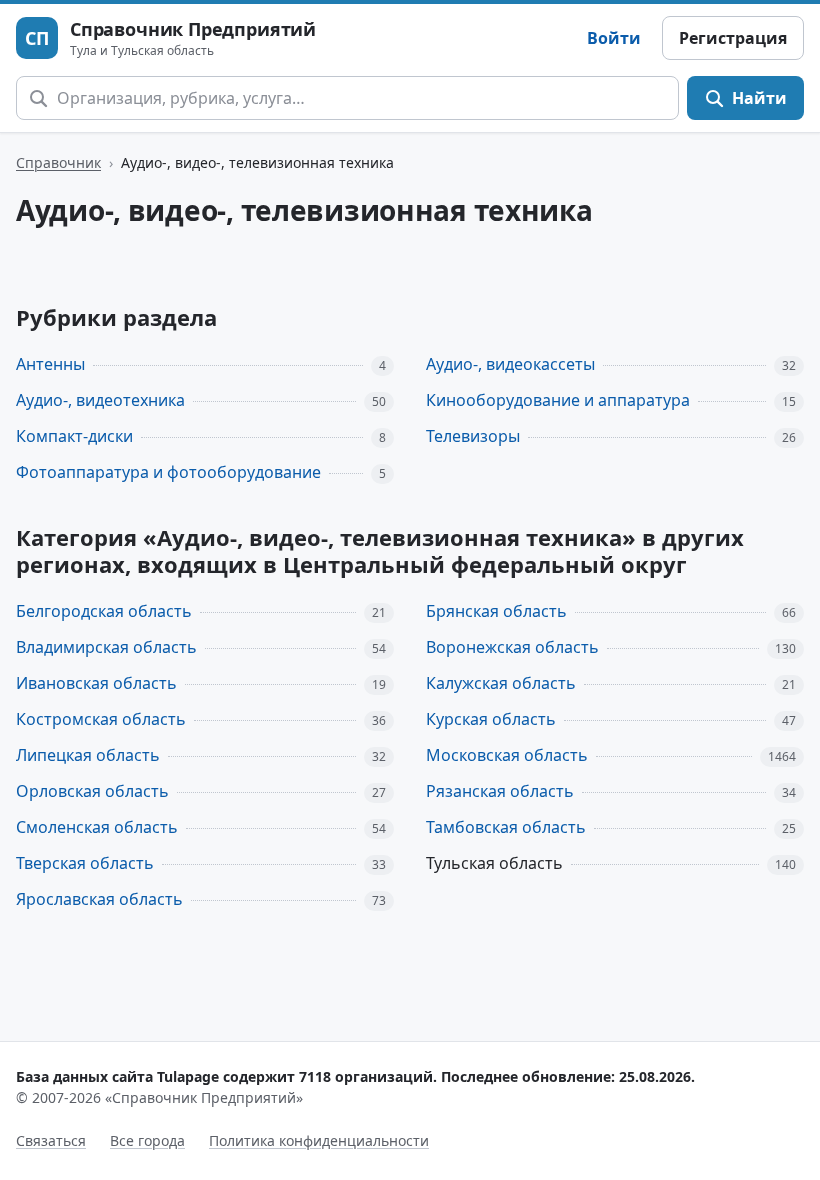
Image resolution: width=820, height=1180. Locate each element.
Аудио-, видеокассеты (510, 364)
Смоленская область (97, 827)
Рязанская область (500, 791)
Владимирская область (106, 647)
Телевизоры (473, 436)
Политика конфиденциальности (319, 1140)
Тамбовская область (506, 827)
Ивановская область (96, 683)
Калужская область (501, 683)
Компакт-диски (74, 436)
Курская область (491, 719)
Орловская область (92, 791)
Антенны (50, 364)
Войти (614, 38)
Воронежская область (512, 647)
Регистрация (733, 38)
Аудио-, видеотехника (100, 400)
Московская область (507, 755)
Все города (147, 1140)
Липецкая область (88, 755)
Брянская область (496, 611)
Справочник (58, 162)
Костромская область (101, 719)
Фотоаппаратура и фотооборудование (168, 472)
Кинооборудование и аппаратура (558, 400)
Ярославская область (99, 899)
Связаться (51, 1140)
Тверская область (85, 863)
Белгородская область (104, 611)
